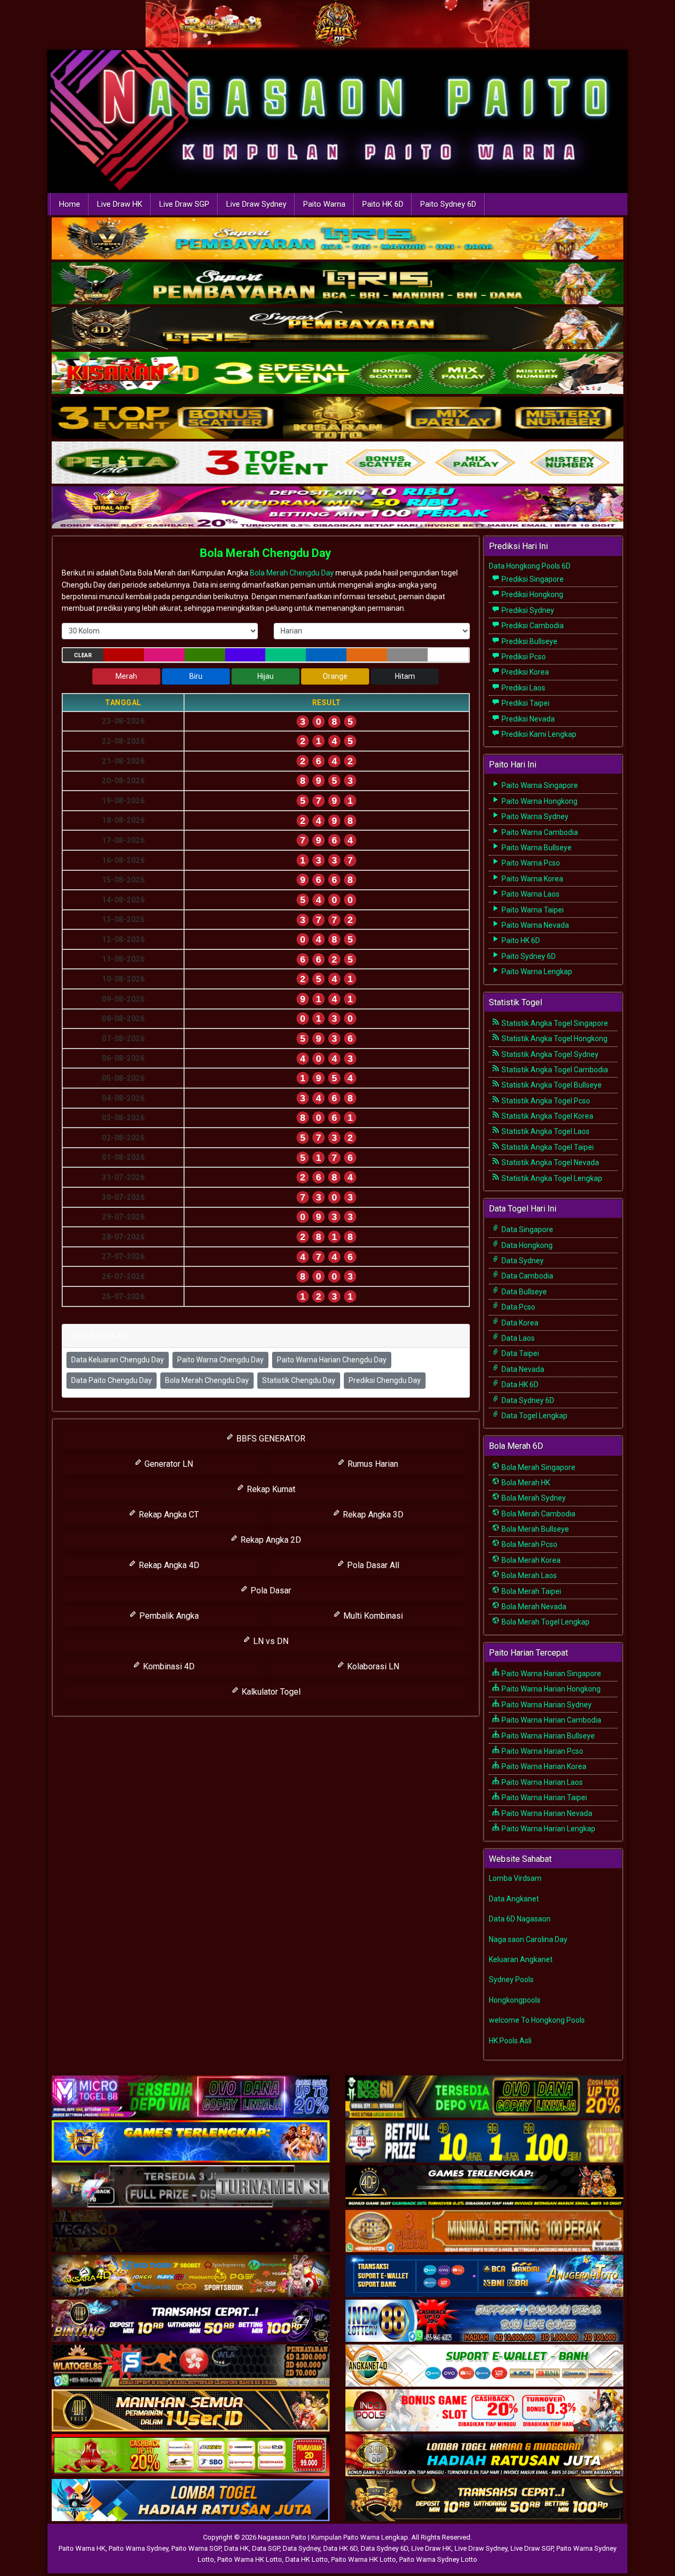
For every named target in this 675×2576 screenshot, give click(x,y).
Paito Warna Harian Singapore (551, 1674)
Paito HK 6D (383, 204)
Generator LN (168, 1464)
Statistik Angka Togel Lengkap (551, 1178)
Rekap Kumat (270, 1489)
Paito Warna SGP (196, 2548)
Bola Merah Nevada (533, 1607)
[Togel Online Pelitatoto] (337, 464)
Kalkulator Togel (270, 1692)
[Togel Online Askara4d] (191, 2276)
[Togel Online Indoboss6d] (484, 2097)
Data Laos (517, 1338)
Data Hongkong (526, 1245)
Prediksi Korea (524, 672)
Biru (196, 676)
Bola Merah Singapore (538, 1467)
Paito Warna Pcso (530, 863)
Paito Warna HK (82, 2548)
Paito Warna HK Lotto (250, 2559)
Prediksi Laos (523, 688)
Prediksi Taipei (525, 703)
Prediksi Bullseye (529, 641)
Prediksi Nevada (527, 719)
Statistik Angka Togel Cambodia (554, 1070)
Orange (335, 676)
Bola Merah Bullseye (534, 1529)
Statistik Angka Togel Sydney (549, 1054)
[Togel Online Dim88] (337, 284)
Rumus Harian (372, 1464)
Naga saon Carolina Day (528, 1939)
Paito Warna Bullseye (536, 848)
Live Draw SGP (184, 204)
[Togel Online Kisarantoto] (337, 419)
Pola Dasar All (372, 1565)
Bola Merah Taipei (531, 1591)
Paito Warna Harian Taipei (543, 1798)
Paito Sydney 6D (448, 204)
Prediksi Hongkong (532, 594)
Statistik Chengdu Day (299, 1380)
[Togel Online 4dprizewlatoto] (191, 2411)
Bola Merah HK (525, 1483)
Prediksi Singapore (532, 579)
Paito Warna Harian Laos (541, 1782)
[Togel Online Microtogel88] (191, 2097)
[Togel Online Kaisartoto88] (191, 2456)
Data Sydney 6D (527, 1400)
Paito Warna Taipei (532, 910)
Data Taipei (519, 1353)
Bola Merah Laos (528, 1575)
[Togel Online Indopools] (484, 2411)
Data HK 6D (519, 1385)
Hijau (266, 676)
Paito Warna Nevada (534, 925)
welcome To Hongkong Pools (537, 2020)
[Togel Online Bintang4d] (191, 2321)
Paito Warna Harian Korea (543, 1766)
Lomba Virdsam (515, 1878)
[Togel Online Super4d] (337, 329)
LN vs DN (270, 1641)
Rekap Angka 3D (372, 1515)
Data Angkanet (514, 1899)
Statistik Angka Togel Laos (545, 1131)
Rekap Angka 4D (168, 1565)
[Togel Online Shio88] (484, 2456)
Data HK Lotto (307, 2559)
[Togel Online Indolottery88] (484, 2321)
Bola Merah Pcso (529, 1544)
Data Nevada (522, 1369)
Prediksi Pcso (523, 657)
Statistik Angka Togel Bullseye (551, 1085)
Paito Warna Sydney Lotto (438, 2559)
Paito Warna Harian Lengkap (548, 1829)
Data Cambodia (527, 1276)
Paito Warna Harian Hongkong (550, 1689)
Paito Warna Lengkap (536, 972)
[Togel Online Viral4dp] (337, 508)
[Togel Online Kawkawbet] (191, 2187)
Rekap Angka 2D (270, 1540)
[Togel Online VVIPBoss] (337, 239)
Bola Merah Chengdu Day (266, 553)
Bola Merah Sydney (533, 1498)
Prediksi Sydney (527, 610)
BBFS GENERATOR (270, 1439)
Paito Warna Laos (530, 894)
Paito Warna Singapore (539, 785)
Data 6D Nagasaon (520, 1919)
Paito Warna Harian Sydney (546, 1705)
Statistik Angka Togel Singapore (554, 1023)
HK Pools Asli (510, 2041)
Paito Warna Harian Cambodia (551, 1720)
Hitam (405, 676)
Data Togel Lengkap (534, 1416)
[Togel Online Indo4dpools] (191, 2501)
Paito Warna (324, 204)
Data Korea (519, 1323)
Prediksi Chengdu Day (385, 1380)
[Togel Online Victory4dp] (191, 2142)
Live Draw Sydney (256, 204)
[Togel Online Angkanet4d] (484, 2366)
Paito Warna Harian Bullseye (547, 1736)
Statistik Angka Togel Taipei (547, 1147)
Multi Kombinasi (372, 1616)
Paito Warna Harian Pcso (542, 1751)
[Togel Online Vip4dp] (484, 2187)
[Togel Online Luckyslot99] (484, 2142)
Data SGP (266, 2548)
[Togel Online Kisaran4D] (337, 374)
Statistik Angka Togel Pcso (545, 1101)
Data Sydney (522, 1261)
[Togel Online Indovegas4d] (484, 2501)
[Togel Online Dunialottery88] (484, 2232)
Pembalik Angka (168, 1616)
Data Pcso (518, 1307)
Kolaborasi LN (372, 1666)
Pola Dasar (270, 1590)
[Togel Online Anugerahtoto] (484, 2276)
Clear (83, 655)
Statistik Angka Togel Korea (547, 1116)
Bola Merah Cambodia (538, 1514)
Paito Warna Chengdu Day (220, 1360)
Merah (126, 676)
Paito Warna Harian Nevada (546, 1813)
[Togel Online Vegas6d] (191, 2232)
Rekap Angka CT (168, 1515)
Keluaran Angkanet (521, 1959)
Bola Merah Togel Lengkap (545, 1622)
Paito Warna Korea (532, 879)
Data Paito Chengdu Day (112, 1380)
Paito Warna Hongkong (539, 801)
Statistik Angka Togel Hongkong (554, 1039)
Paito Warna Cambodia (539, 832)
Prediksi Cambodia (532, 626)
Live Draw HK (120, 204)
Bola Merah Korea (530, 1560)
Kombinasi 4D (168, 1666)
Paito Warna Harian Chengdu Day (332, 1360)
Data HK (237, 2548)
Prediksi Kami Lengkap (538, 734)
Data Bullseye (523, 1292)
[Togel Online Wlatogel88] (191, 2366)
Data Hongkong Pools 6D (530, 566)
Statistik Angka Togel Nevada (549, 1162)
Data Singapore (527, 1229)
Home (70, 204)
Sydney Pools (511, 1979)
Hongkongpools (515, 2000)
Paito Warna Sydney (534, 816)
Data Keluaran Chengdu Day (118, 1360)
